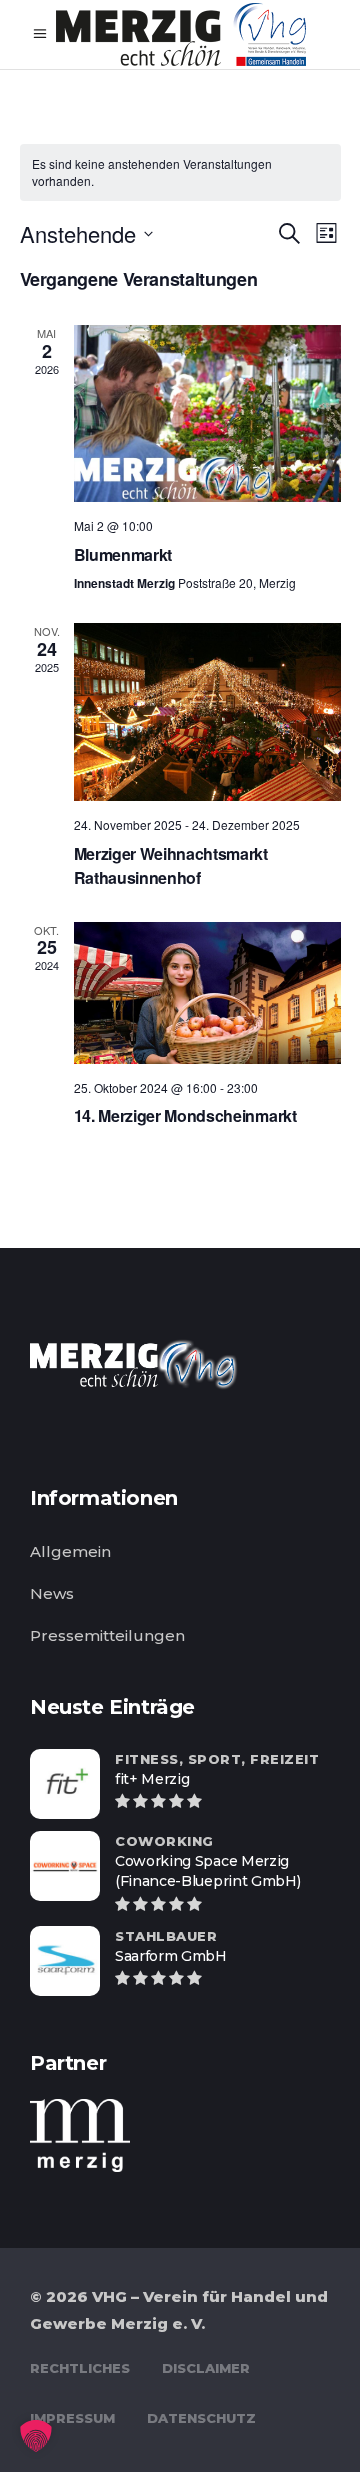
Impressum (72, 2418)
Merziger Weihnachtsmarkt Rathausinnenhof (171, 865)
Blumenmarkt (123, 554)
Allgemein (70, 1551)
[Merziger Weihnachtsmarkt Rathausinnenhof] (207, 712)
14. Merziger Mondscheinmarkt (185, 1115)
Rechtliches (80, 2368)
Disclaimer (206, 2368)
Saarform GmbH (171, 1956)
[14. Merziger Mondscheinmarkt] (207, 993)
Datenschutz (201, 2418)
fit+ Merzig (152, 1779)
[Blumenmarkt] (207, 413)
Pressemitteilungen (107, 1635)
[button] (36, 2436)
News (52, 1593)
